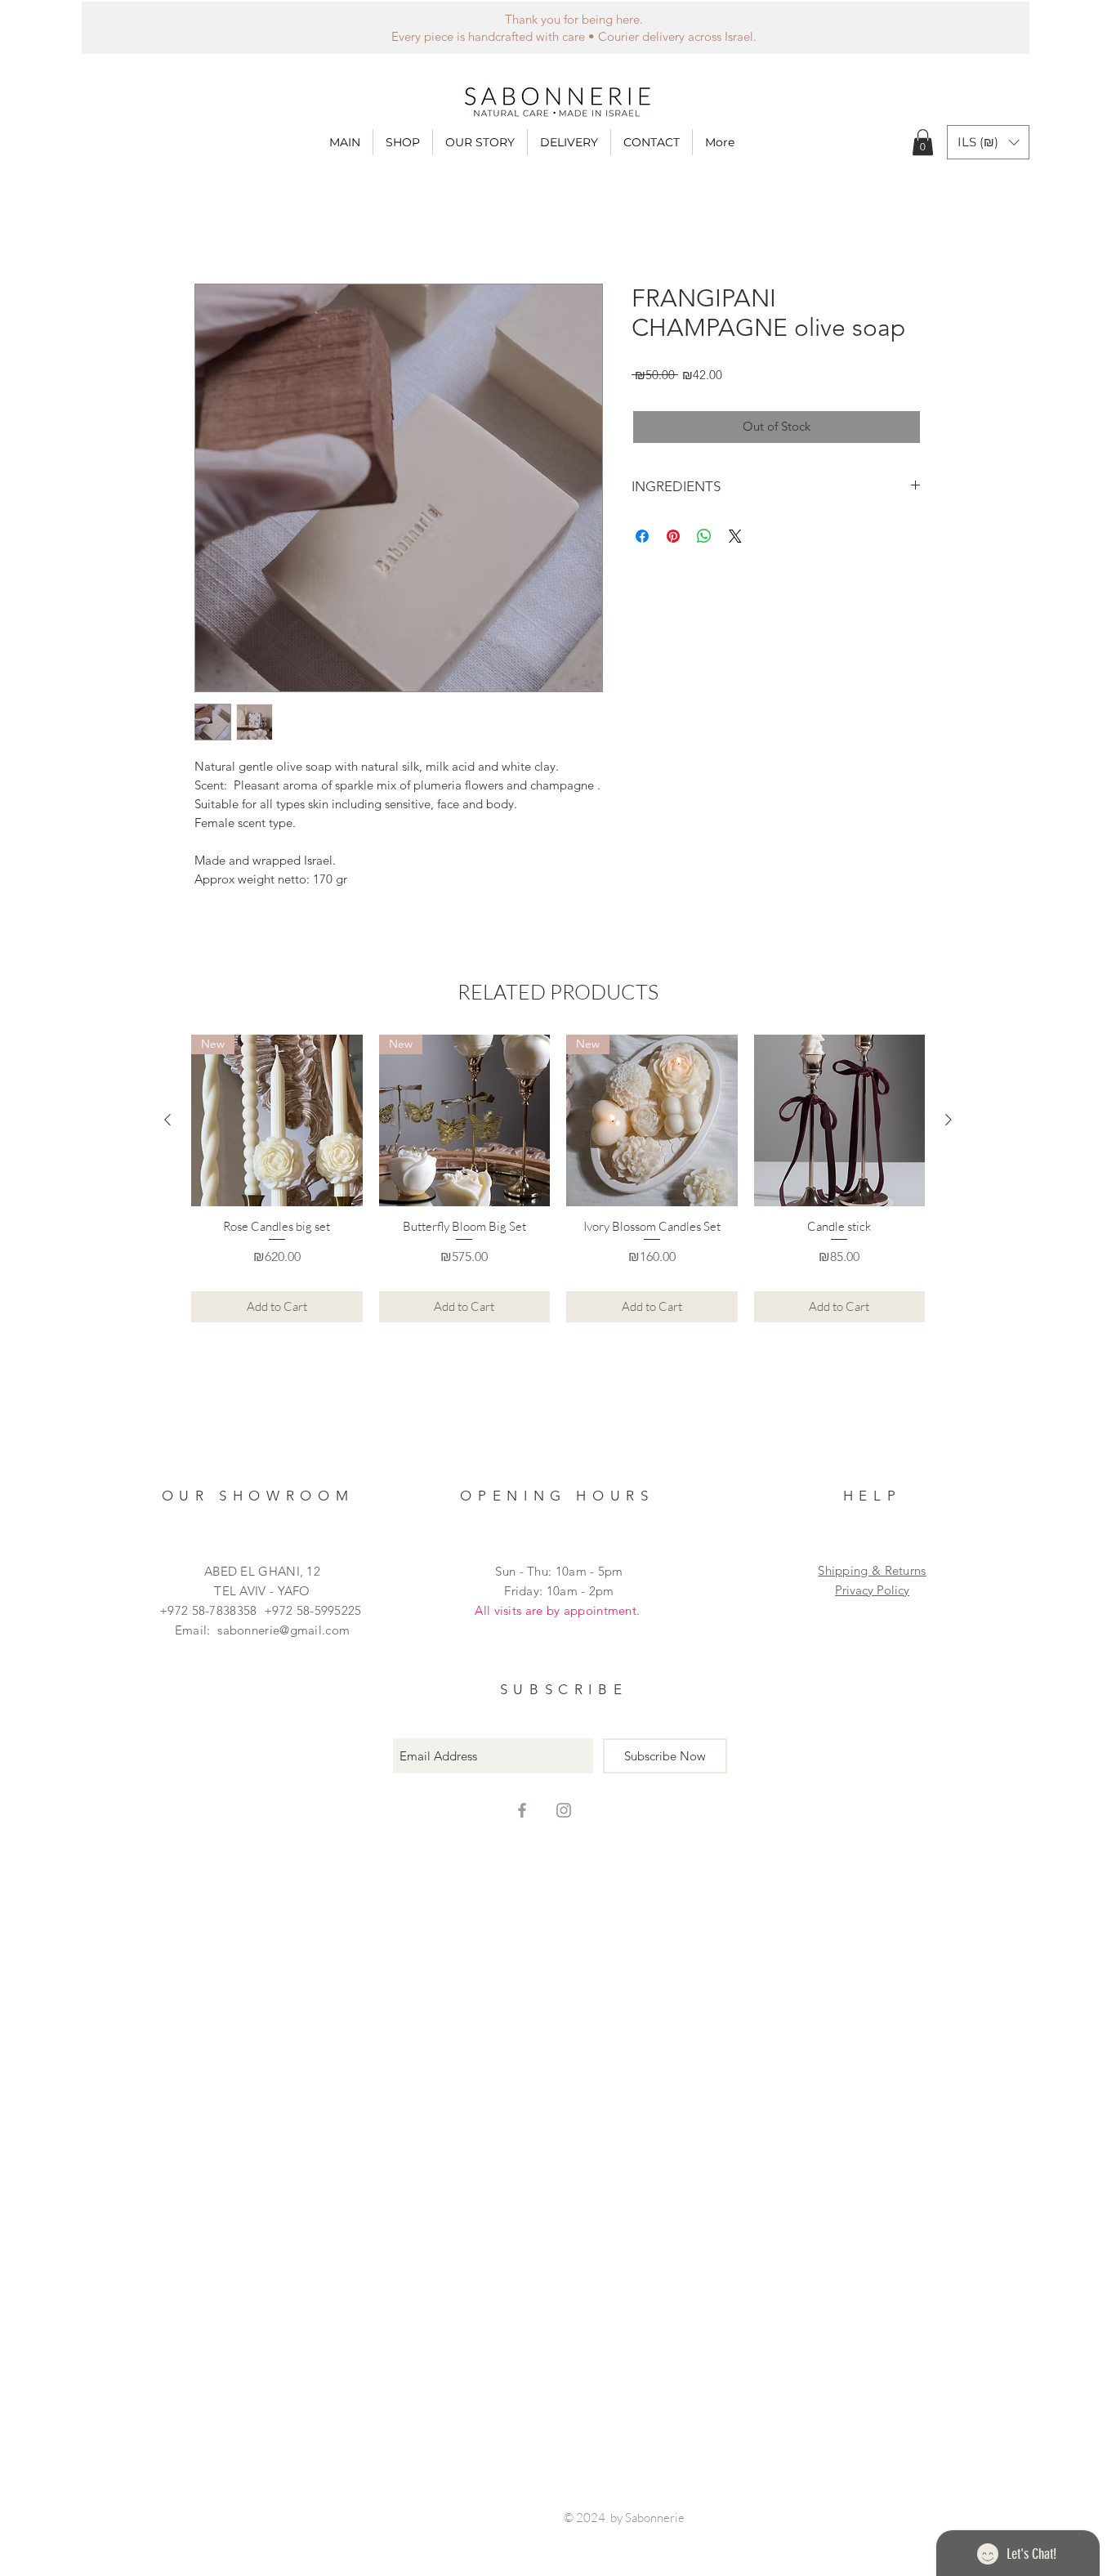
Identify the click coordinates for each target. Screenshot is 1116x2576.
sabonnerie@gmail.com (283, 1630)
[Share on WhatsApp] (704, 536)
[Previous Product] (167, 1120)
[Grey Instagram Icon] (564, 1810)
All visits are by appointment (556, 1610)
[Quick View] (840, 1120)
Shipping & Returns (872, 1570)
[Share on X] (735, 536)
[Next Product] (949, 1120)
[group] (558, 1178)
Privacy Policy (872, 1590)
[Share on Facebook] (642, 536)
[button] (403, 142)
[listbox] (988, 142)
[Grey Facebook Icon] (522, 1810)
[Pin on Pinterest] (673, 536)
